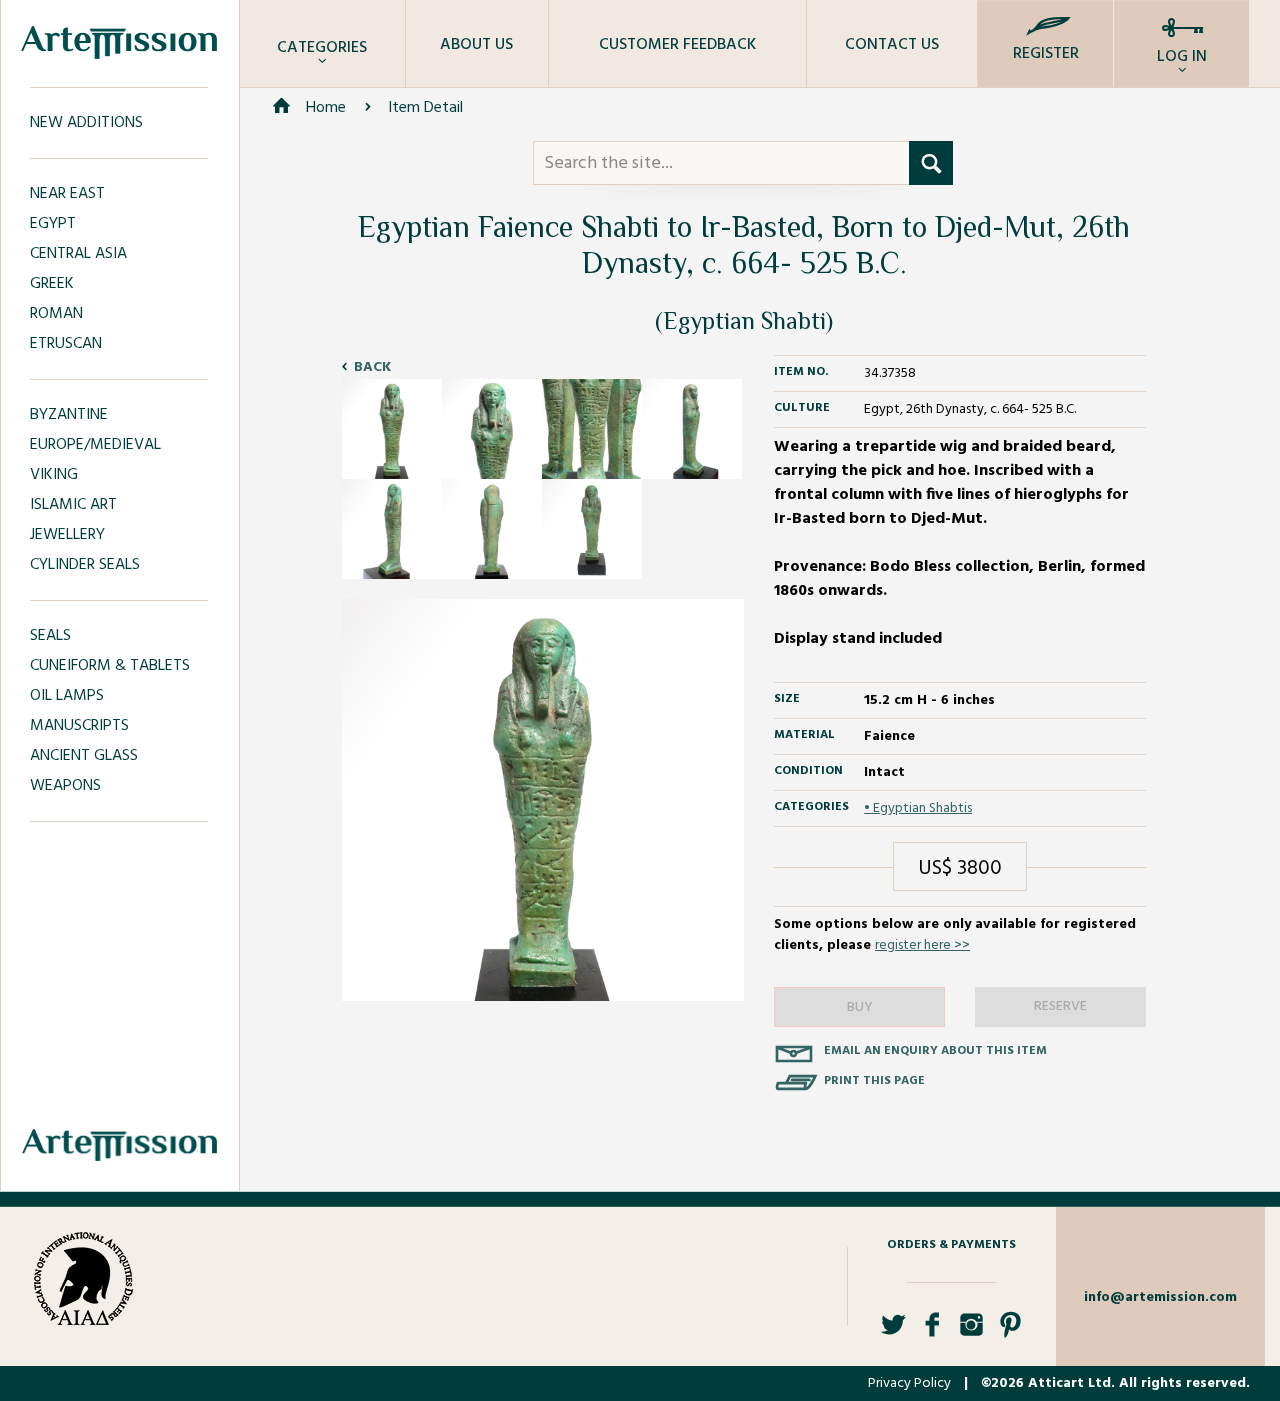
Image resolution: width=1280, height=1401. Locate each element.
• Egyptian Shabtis (918, 808)
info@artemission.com (1160, 1297)
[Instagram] (971, 1332)
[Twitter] (893, 1332)
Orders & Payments (951, 1245)
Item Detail (425, 108)
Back (372, 367)
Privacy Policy (909, 1383)
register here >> (922, 945)
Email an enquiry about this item (935, 1051)
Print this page (874, 1081)
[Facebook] (932, 1332)
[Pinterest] (1010, 1332)
